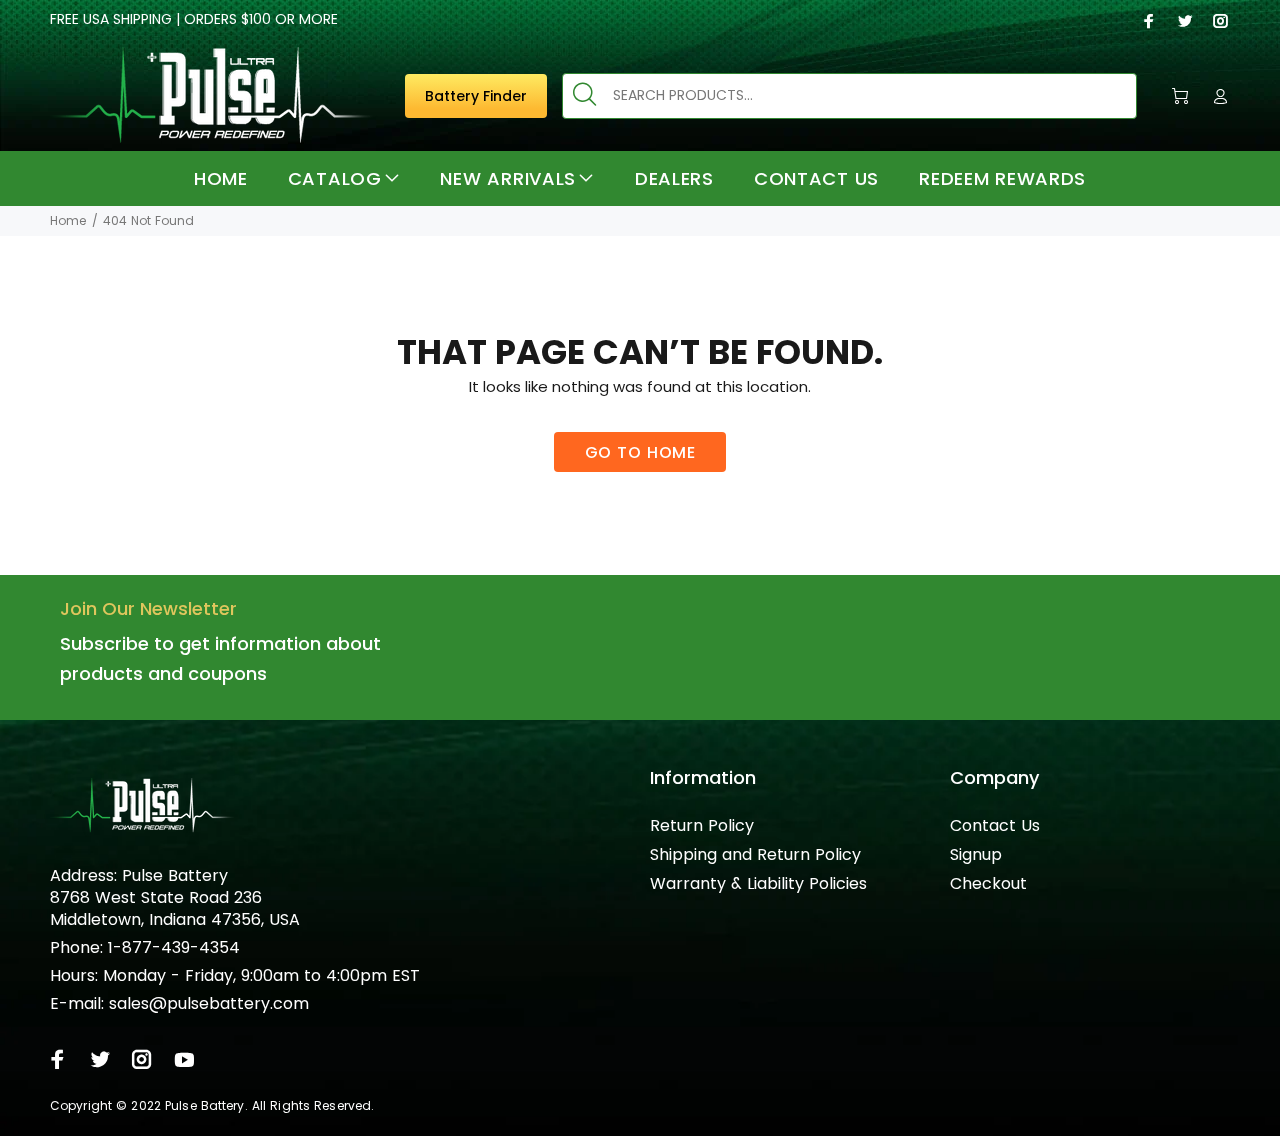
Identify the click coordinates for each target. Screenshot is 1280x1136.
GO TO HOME (640, 452)
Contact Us (995, 825)
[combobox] (849, 96)
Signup (976, 854)
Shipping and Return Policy (755, 854)
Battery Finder (476, 96)
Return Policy (702, 825)
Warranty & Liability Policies (758, 883)
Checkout (988, 883)
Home (68, 220)
